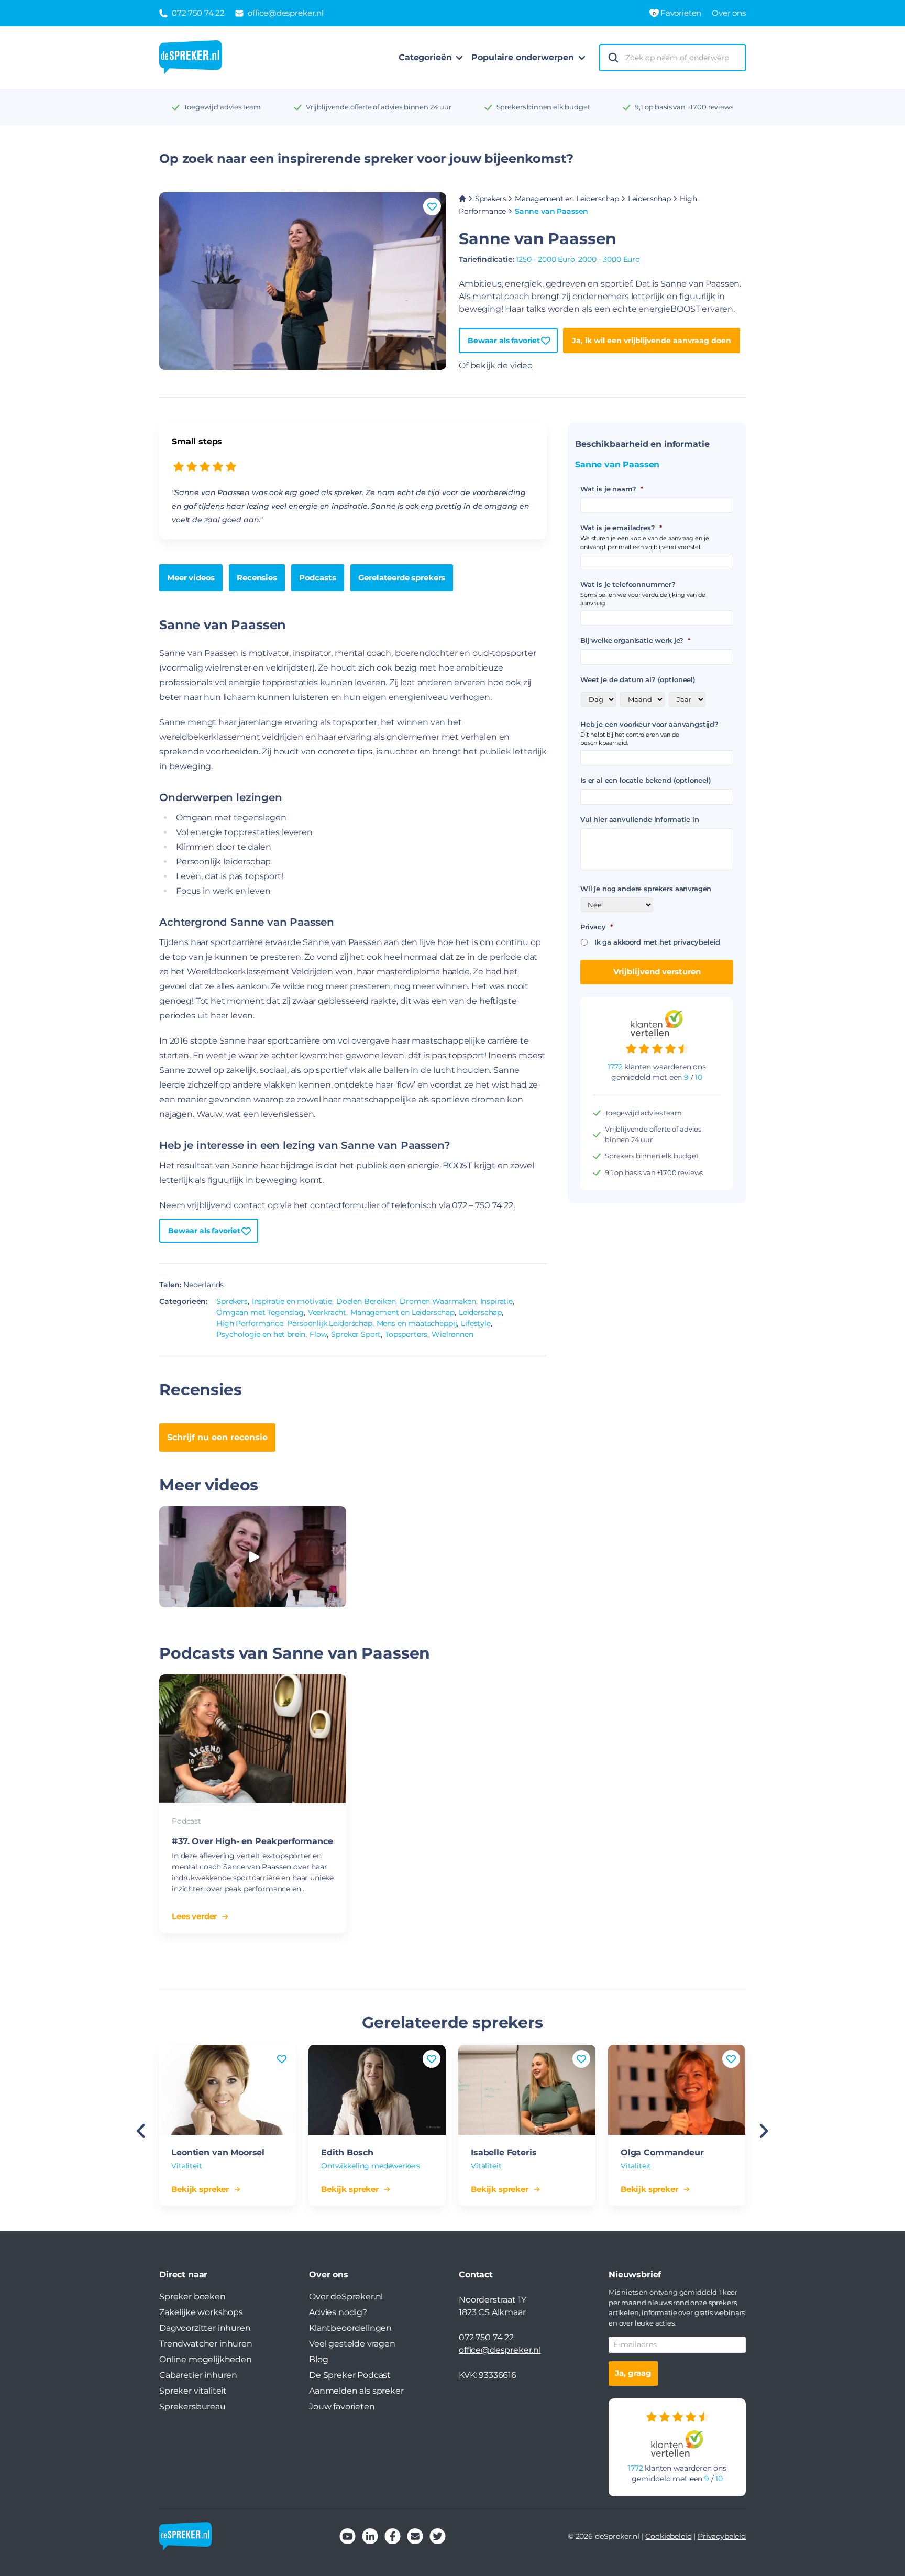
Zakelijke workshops (201, 2312)
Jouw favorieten (342, 2407)
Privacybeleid (722, 2536)
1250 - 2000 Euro (545, 259)
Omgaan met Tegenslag (260, 1312)
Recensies (257, 578)
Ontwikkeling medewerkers (371, 2166)
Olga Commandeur (662, 2152)
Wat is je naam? (611, 489)
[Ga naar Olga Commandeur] (677, 2090)
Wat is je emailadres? (621, 528)
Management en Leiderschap (567, 199)
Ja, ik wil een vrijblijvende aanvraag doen (652, 341)
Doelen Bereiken (366, 1301)
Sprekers (491, 199)
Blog (318, 2359)
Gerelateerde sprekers (402, 578)
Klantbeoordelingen (350, 2328)
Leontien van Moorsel (218, 2152)
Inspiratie (496, 1301)
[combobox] (682, 58)
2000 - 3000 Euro (609, 259)
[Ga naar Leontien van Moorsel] (227, 2090)
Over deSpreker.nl (346, 2297)
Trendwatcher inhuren (206, 2344)
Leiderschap (649, 199)
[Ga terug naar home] (191, 58)
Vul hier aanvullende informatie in (640, 819)
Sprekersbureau (192, 2407)
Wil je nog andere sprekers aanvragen (646, 889)
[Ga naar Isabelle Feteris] (527, 2090)
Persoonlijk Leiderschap (329, 1323)
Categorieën (425, 57)
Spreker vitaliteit (193, 2391)
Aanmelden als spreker (356, 2391)
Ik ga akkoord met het (657, 942)
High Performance (250, 1323)
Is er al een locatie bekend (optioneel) (646, 780)
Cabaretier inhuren (198, 2375)
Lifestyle (476, 1323)
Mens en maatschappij (417, 1323)
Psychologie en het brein (261, 1334)
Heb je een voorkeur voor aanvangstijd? (649, 724)
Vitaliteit (186, 2166)
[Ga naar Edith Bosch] (377, 2090)
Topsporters (406, 1334)
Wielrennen (452, 1334)
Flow (318, 1334)
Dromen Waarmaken (438, 1301)
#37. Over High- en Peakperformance (252, 1841)
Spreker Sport (356, 1334)
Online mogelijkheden (206, 2359)
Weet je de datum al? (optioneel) (638, 679)
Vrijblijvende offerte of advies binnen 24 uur (379, 107)
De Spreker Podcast (350, 2375)
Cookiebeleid (668, 2536)
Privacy (597, 927)
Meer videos (191, 578)
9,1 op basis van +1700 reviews (684, 107)
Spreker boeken (192, 2297)
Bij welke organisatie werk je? (635, 640)
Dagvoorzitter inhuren (205, 2328)
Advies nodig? (338, 2312)
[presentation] (141, 2132)
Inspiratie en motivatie (292, 1301)
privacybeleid (697, 942)
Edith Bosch (347, 2152)
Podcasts (318, 578)
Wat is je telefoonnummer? (628, 584)
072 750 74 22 (486, 2337)
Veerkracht (327, 1312)
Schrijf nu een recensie (217, 1437)
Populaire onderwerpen (523, 57)
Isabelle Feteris (504, 2152)
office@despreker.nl (500, 2350)
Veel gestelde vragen (352, 2344)
